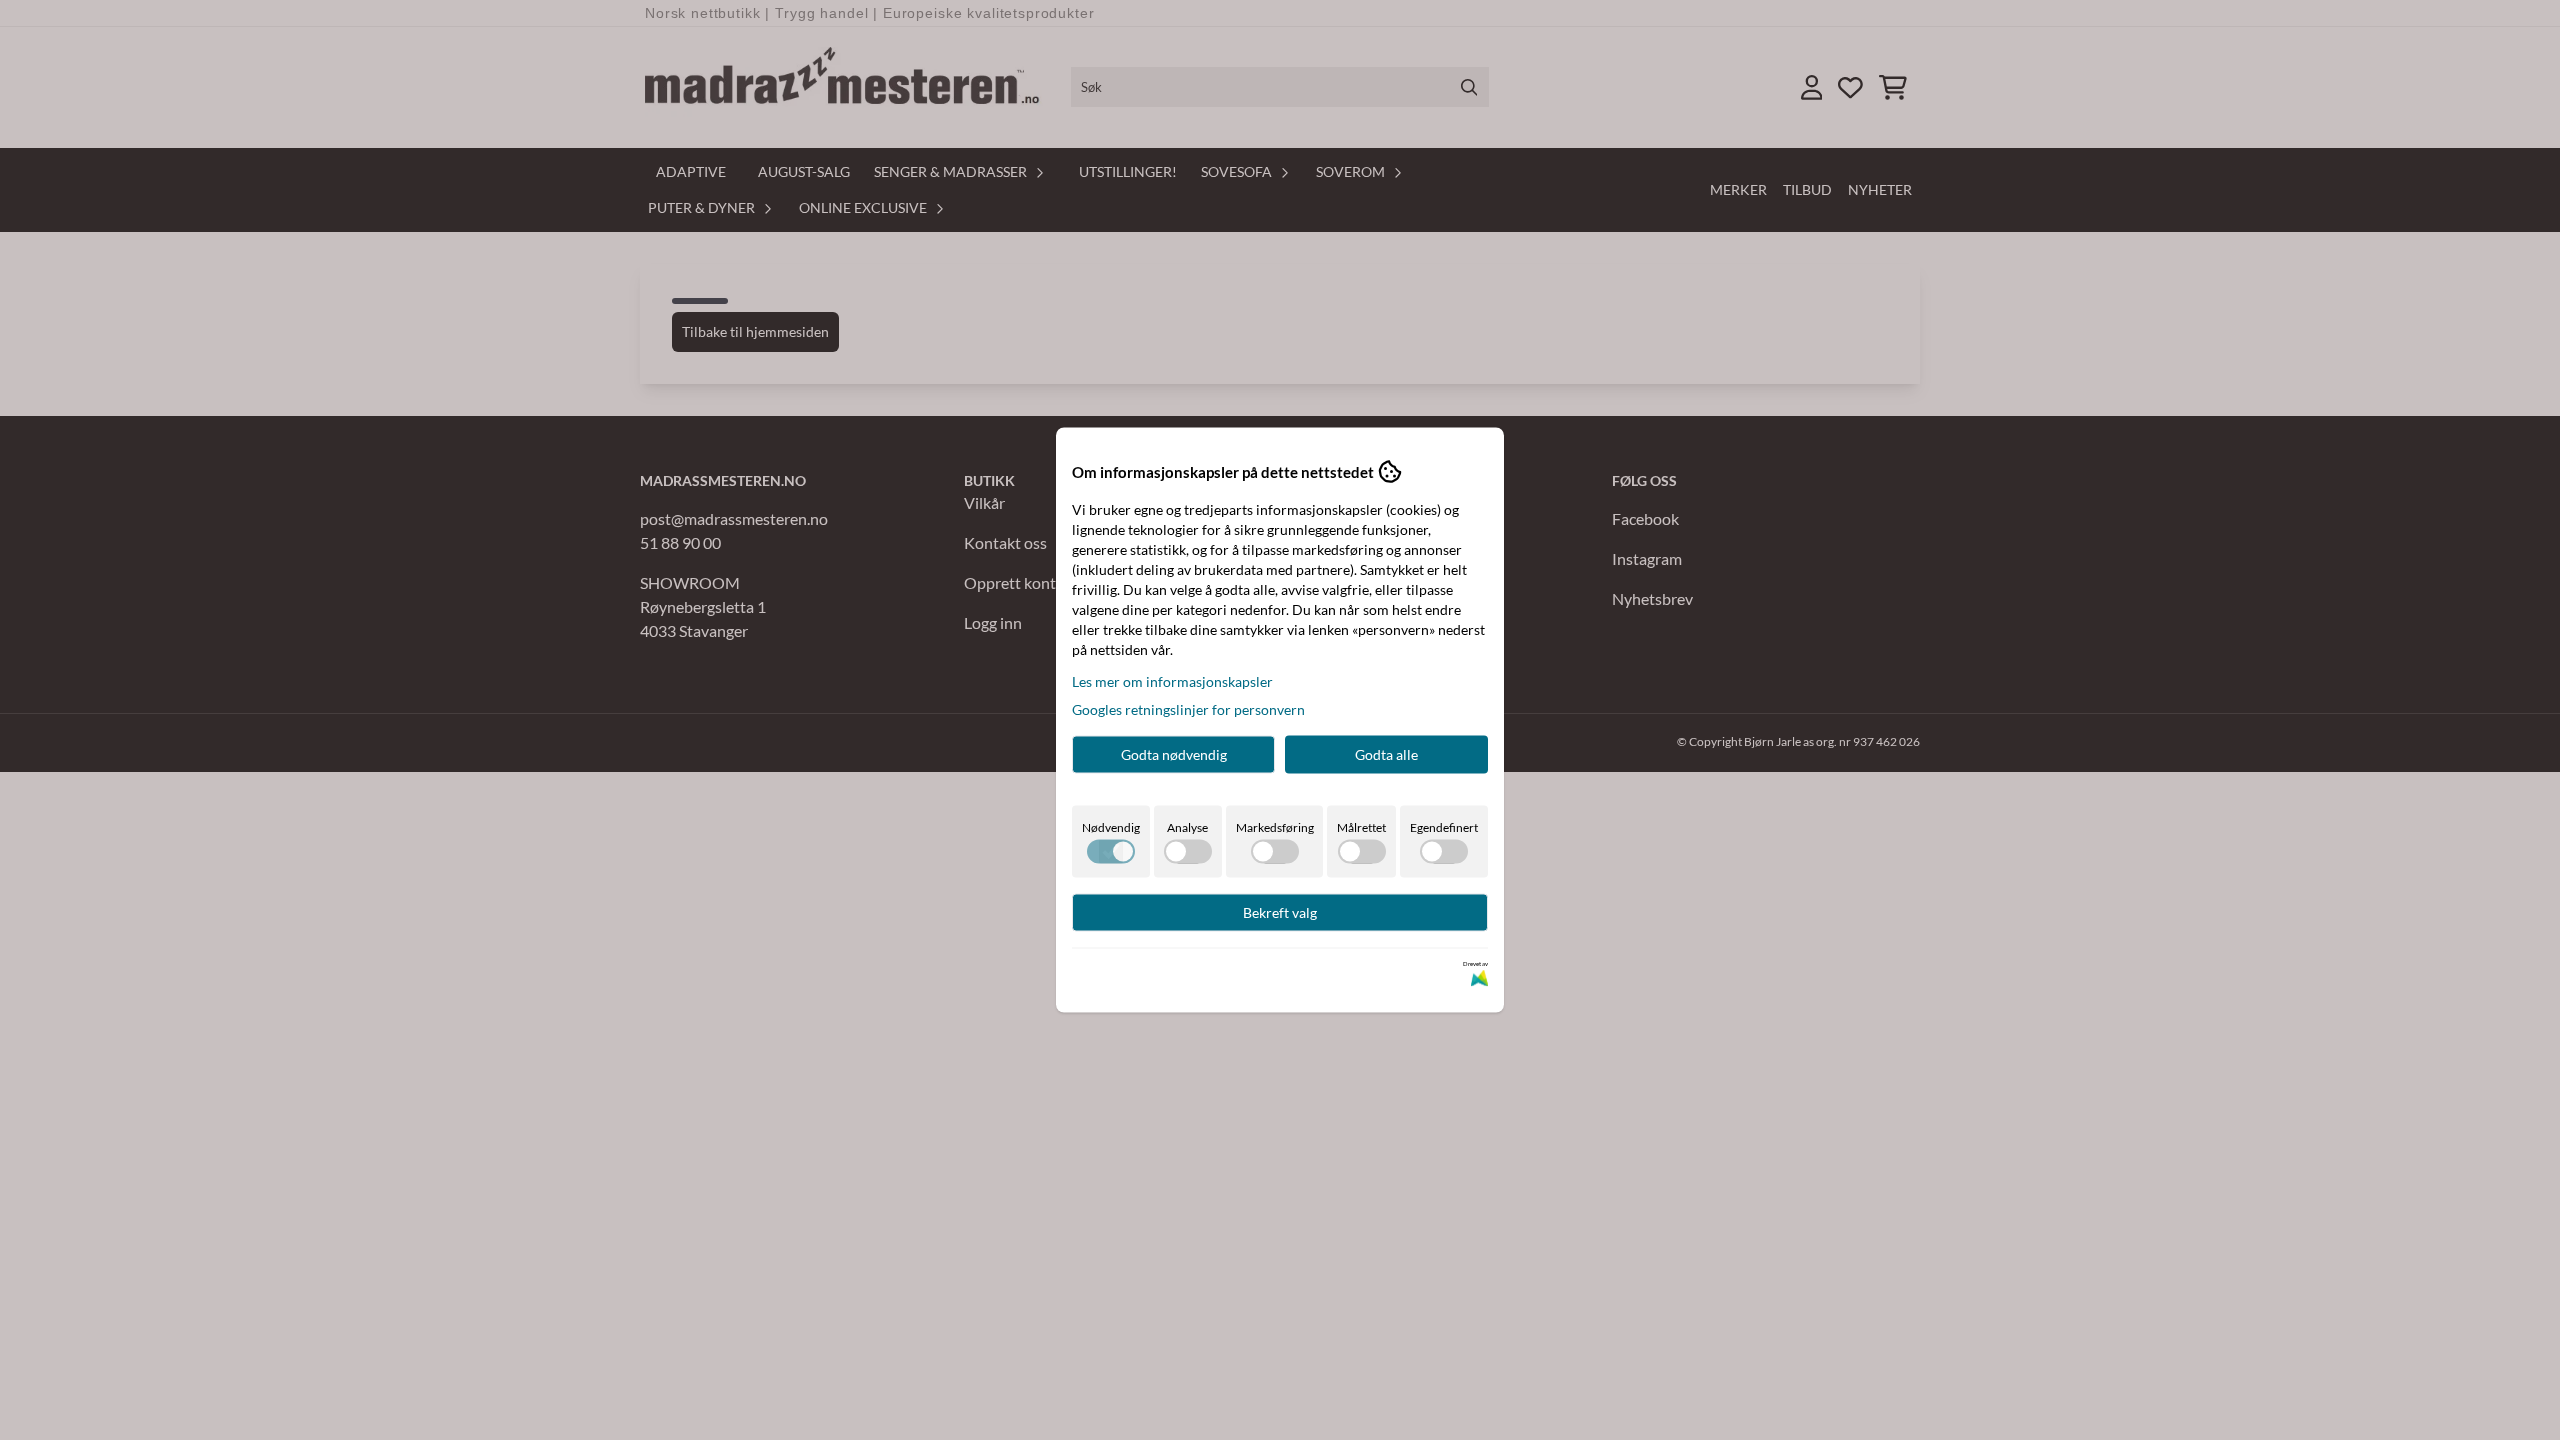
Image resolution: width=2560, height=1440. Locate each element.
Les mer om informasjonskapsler (1172, 681)
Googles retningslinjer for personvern (1188, 709)
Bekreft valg (1280, 912)
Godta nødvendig (1174, 754)
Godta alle (1386, 754)
